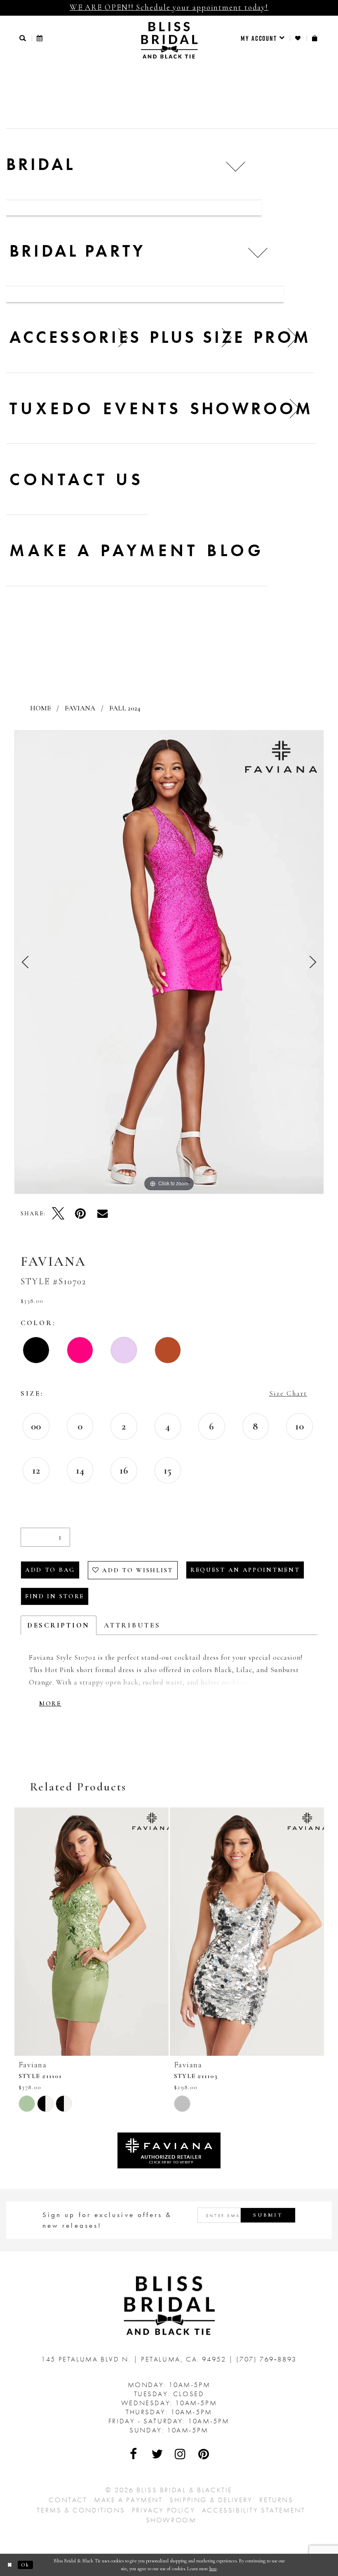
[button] (23, 38)
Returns (276, 2500)
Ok (25, 2565)
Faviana (80, 708)
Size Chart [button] (288, 1393)
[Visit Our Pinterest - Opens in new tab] (204, 2454)
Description (59, 1625)
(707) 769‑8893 (266, 2359)
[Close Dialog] (10, 2565)
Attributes (132, 1625)
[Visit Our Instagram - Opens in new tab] (181, 2454)
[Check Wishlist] (298, 38)
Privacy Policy (163, 2510)
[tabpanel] (169, 962)
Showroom (171, 2520)
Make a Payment (128, 2500)
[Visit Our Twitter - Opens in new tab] (157, 2454)
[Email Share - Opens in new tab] (103, 1213)
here (213, 2569)
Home (40, 708)
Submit (268, 2215)
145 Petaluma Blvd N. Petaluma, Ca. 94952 (135, 2359)
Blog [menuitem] (236, 550)
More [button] (50, 1703)
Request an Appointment (245, 1570)
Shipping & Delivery (211, 2500)
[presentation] (92, 1932)
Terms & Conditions (81, 2510)
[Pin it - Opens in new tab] (80, 1213)
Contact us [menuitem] (77, 479)
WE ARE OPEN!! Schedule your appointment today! (169, 7)
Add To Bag (50, 1570)
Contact (68, 2500)
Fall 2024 (125, 708)
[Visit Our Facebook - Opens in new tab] (134, 2454)
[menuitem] (263, 38)
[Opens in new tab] (169, 2150)
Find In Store (55, 1596)
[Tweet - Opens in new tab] (58, 1213)
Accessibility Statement (254, 2510)
